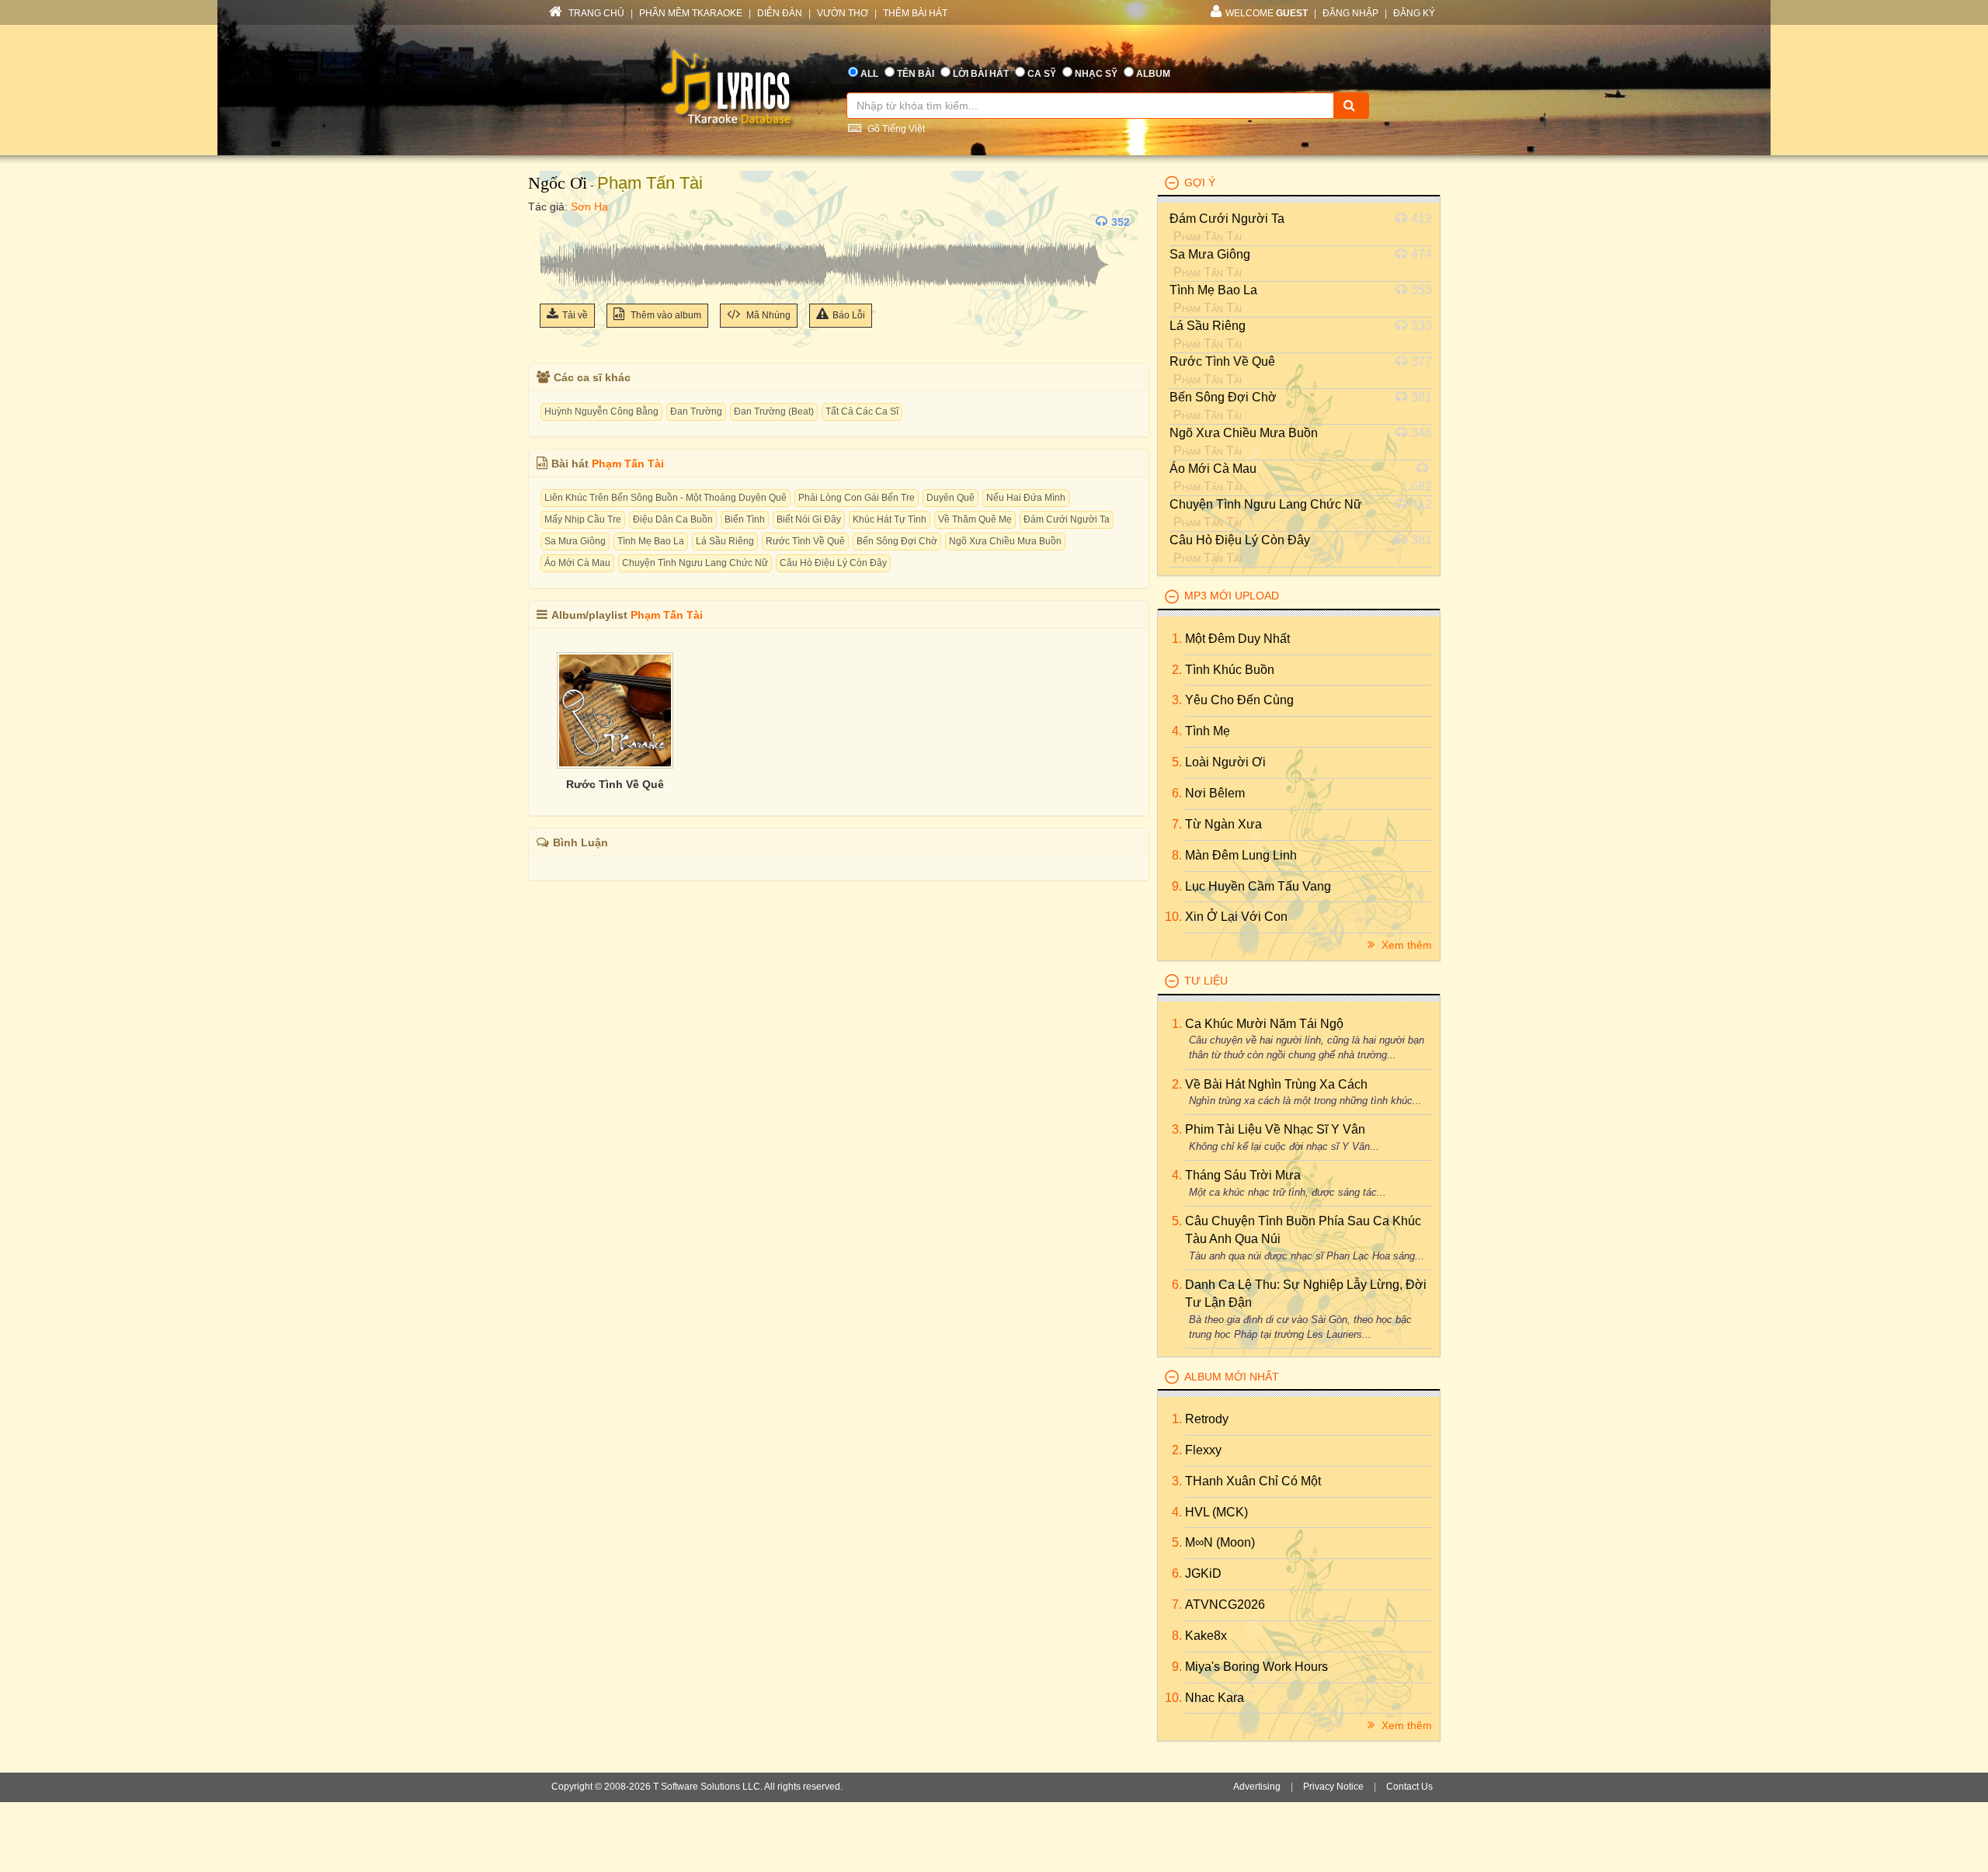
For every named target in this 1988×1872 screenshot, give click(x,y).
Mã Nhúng (767, 315)
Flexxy (1203, 1450)
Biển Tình (745, 519)
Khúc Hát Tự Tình (890, 519)
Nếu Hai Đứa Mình (1026, 498)
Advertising (1257, 1787)
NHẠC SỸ (1096, 74)
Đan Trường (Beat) (774, 412)
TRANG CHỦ (595, 13)
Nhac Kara (1215, 1698)
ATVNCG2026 (1225, 1605)
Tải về (575, 315)
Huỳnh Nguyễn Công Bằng (601, 412)
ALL (869, 74)
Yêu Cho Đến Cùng (1239, 700)
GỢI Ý (1200, 182)
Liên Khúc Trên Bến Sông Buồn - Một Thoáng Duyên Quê (666, 498)
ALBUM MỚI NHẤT (1232, 1377)
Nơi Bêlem (1215, 793)
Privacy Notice (1333, 1787)
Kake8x (1206, 1636)
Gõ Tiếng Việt (895, 129)
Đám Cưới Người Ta (1067, 519)
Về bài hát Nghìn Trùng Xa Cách (1276, 1084)
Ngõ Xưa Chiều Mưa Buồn (1005, 541)
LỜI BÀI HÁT (981, 74)
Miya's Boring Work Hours (1256, 1667)
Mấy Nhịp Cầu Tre (583, 519)
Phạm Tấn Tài (650, 183)
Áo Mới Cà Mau (577, 563)
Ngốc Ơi (558, 183)
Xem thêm (1405, 945)
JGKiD (1203, 1573)
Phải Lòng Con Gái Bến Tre (857, 498)
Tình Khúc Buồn (1230, 670)
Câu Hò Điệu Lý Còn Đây (833, 563)
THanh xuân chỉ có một (1253, 1481)
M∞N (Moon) (1220, 1542)
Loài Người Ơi (1225, 762)
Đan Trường (696, 412)
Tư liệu (1206, 981)
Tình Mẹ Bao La (651, 541)
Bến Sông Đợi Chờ (897, 541)
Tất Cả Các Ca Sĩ (862, 412)
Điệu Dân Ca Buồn (673, 519)
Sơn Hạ (589, 207)
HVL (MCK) (1216, 1512)
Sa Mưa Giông (575, 541)
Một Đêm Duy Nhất (1237, 639)
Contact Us (1409, 1787)
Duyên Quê (951, 498)
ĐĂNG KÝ (1414, 13)
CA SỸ (1042, 74)
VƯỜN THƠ (843, 13)
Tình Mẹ (1208, 731)
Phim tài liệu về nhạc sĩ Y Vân (1275, 1129)
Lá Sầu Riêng (725, 541)
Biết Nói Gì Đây (809, 519)
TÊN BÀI (916, 74)
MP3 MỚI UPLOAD (1232, 596)
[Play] (555, 222)
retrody (1207, 1419)
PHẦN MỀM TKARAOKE (691, 13)
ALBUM (1153, 74)
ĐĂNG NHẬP (1350, 13)
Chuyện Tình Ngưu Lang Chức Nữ (695, 563)
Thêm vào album (665, 315)
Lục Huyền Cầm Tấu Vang (1258, 886)
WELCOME (1267, 13)
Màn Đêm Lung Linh (1241, 855)
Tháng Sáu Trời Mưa (1243, 1175)
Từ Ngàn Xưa (1223, 824)
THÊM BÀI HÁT (915, 13)
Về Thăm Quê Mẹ (975, 519)
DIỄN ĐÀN (780, 13)
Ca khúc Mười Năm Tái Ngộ (1264, 1024)
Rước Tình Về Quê (805, 541)
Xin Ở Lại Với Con (1236, 917)
